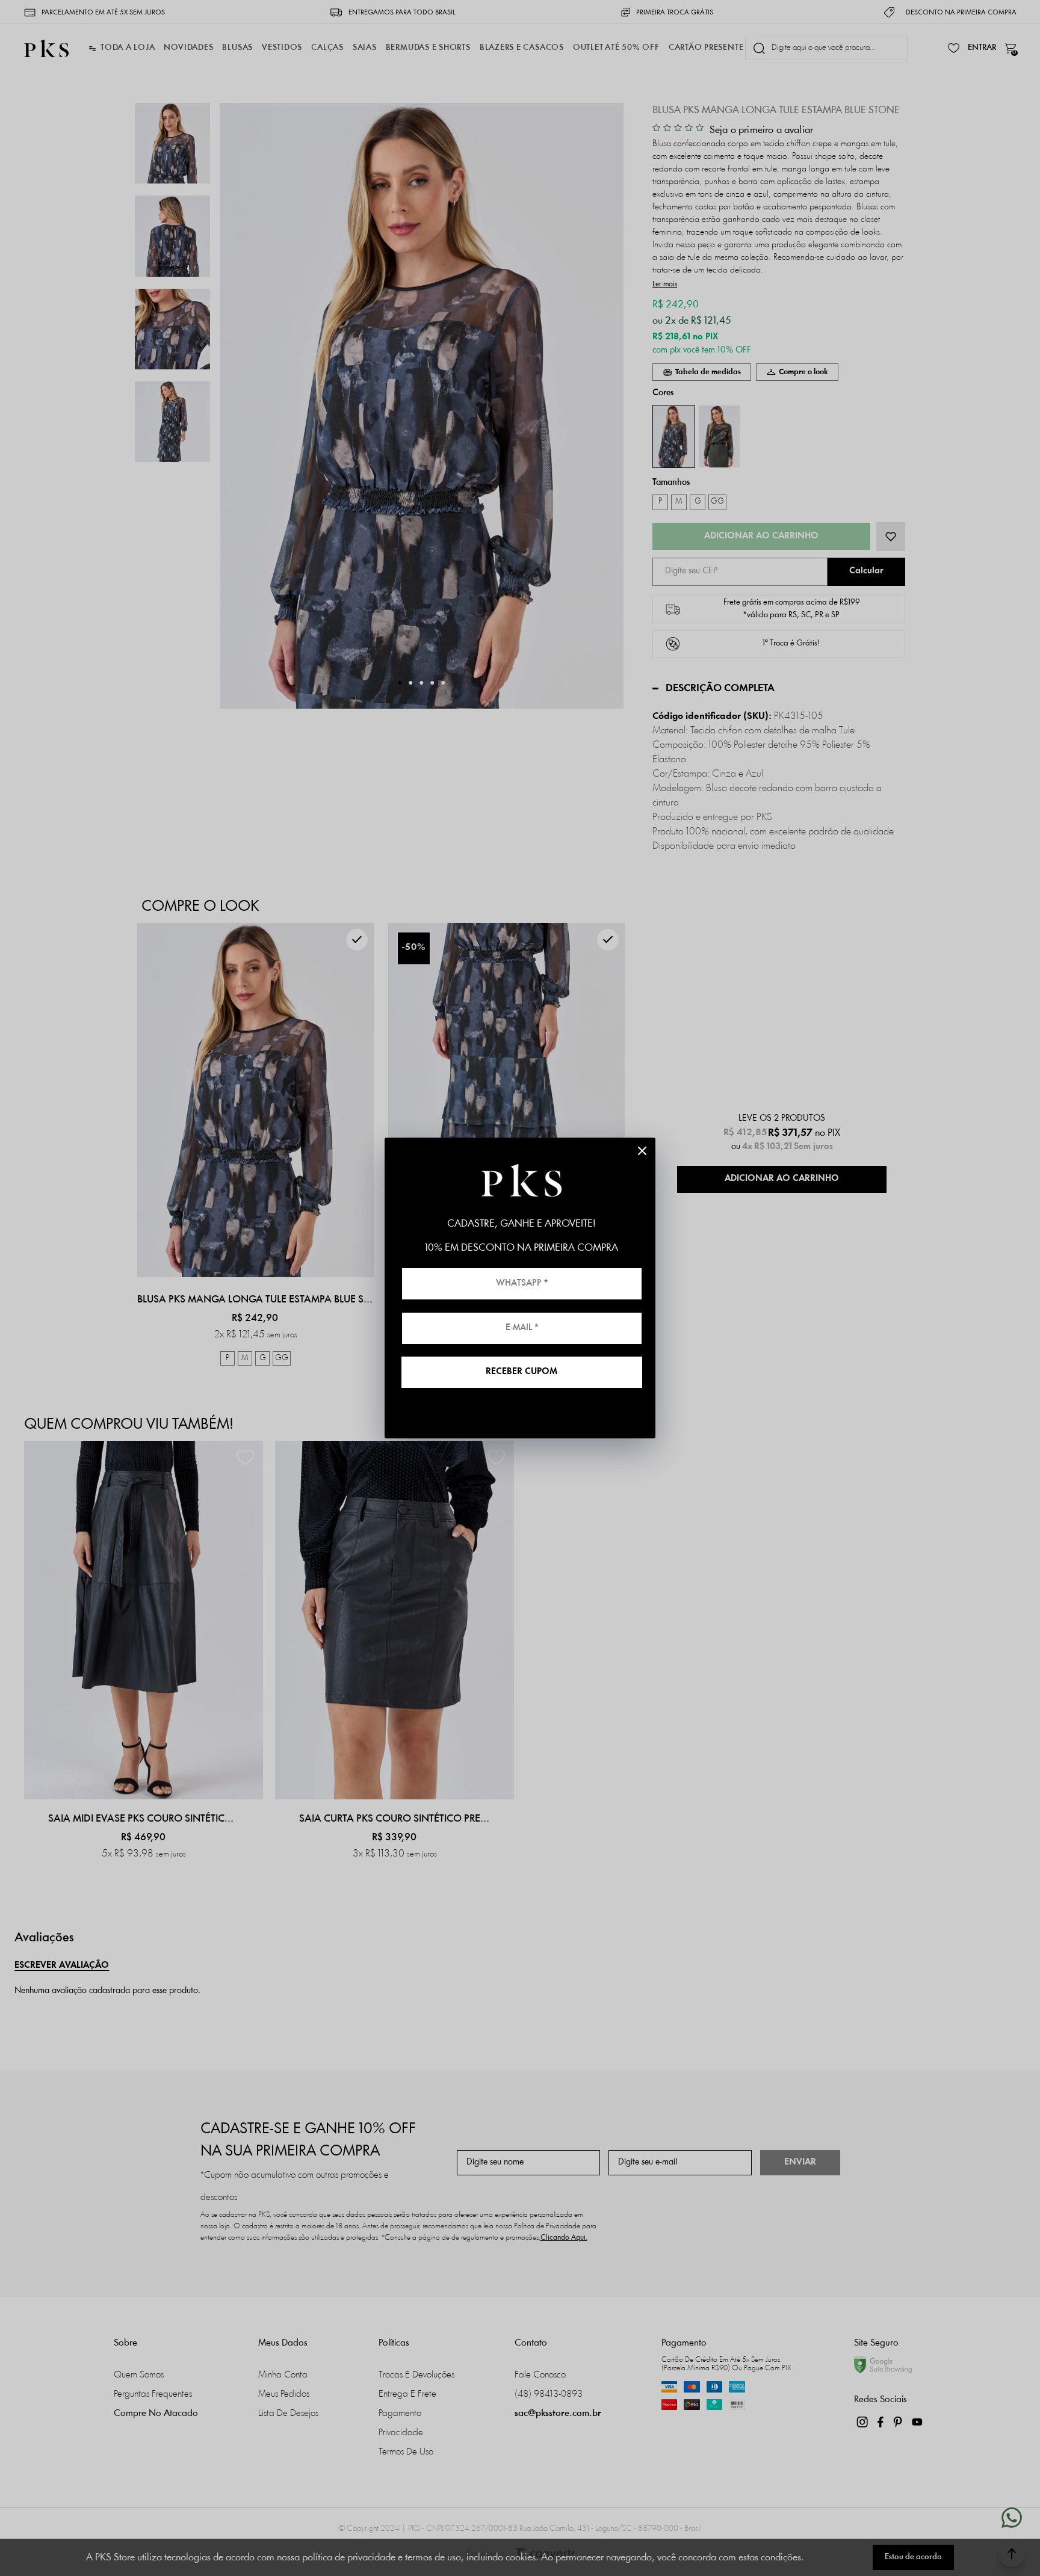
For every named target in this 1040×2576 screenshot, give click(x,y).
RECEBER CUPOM (522, 1372)
